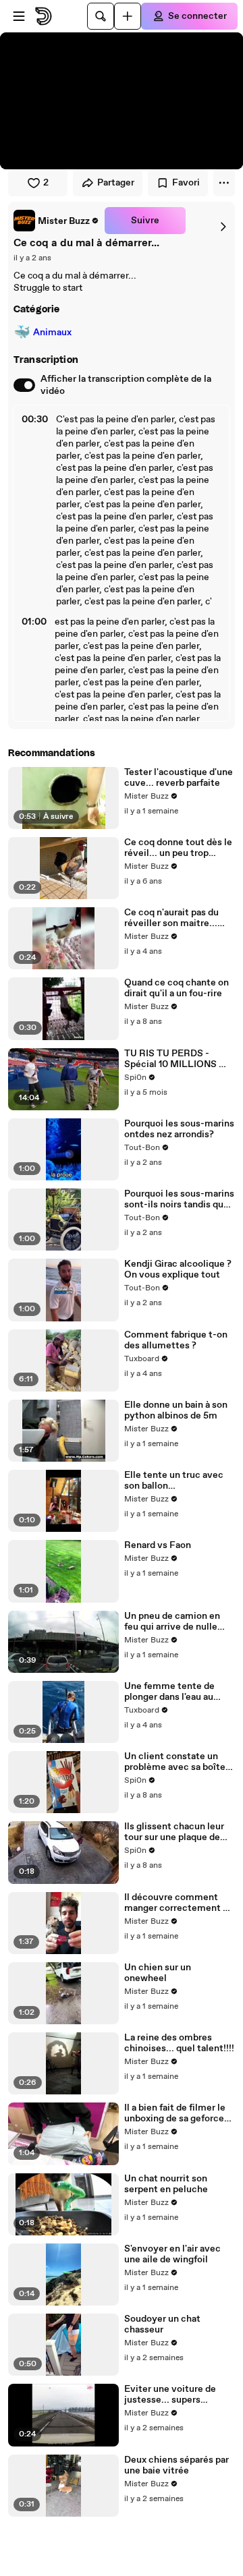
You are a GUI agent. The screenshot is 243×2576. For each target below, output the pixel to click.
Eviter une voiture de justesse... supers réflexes (170, 2395)
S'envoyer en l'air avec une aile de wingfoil (172, 2254)
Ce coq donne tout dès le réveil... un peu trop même (178, 848)
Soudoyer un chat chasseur (162, 2324)
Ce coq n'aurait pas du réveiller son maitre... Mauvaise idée (171, 918)
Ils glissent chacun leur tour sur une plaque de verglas (174, 1832)
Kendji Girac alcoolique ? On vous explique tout (178, 1269)
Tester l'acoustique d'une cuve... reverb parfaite (179, 778)
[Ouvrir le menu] (19, 16)
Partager (116, 183)
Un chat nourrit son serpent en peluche (166, 2184)
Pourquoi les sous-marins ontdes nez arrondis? (179, 1129)
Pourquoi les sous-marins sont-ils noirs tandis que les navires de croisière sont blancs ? (179, 1199)
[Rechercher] (101, 16)
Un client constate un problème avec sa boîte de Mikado (175, 1762)
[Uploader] (128, 16)
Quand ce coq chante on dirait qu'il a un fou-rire (177, 988)
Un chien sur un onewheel (158, 1973)
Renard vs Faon (158, 1545)
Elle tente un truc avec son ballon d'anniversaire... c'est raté (174, 1481)
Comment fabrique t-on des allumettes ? (176, 1340)
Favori (186, 183)
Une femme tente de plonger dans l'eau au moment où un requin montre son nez (171, 1692)
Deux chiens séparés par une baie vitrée (177, 2465)
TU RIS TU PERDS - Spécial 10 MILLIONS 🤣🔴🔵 (177, 1059)
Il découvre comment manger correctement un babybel (179, 1903)
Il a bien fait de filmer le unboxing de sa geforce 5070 (175, 2113)
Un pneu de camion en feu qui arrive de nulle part (172, 1622)
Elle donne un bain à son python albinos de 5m (176, 1410)
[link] (56, 221)
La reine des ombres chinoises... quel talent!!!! (179, 2043)
